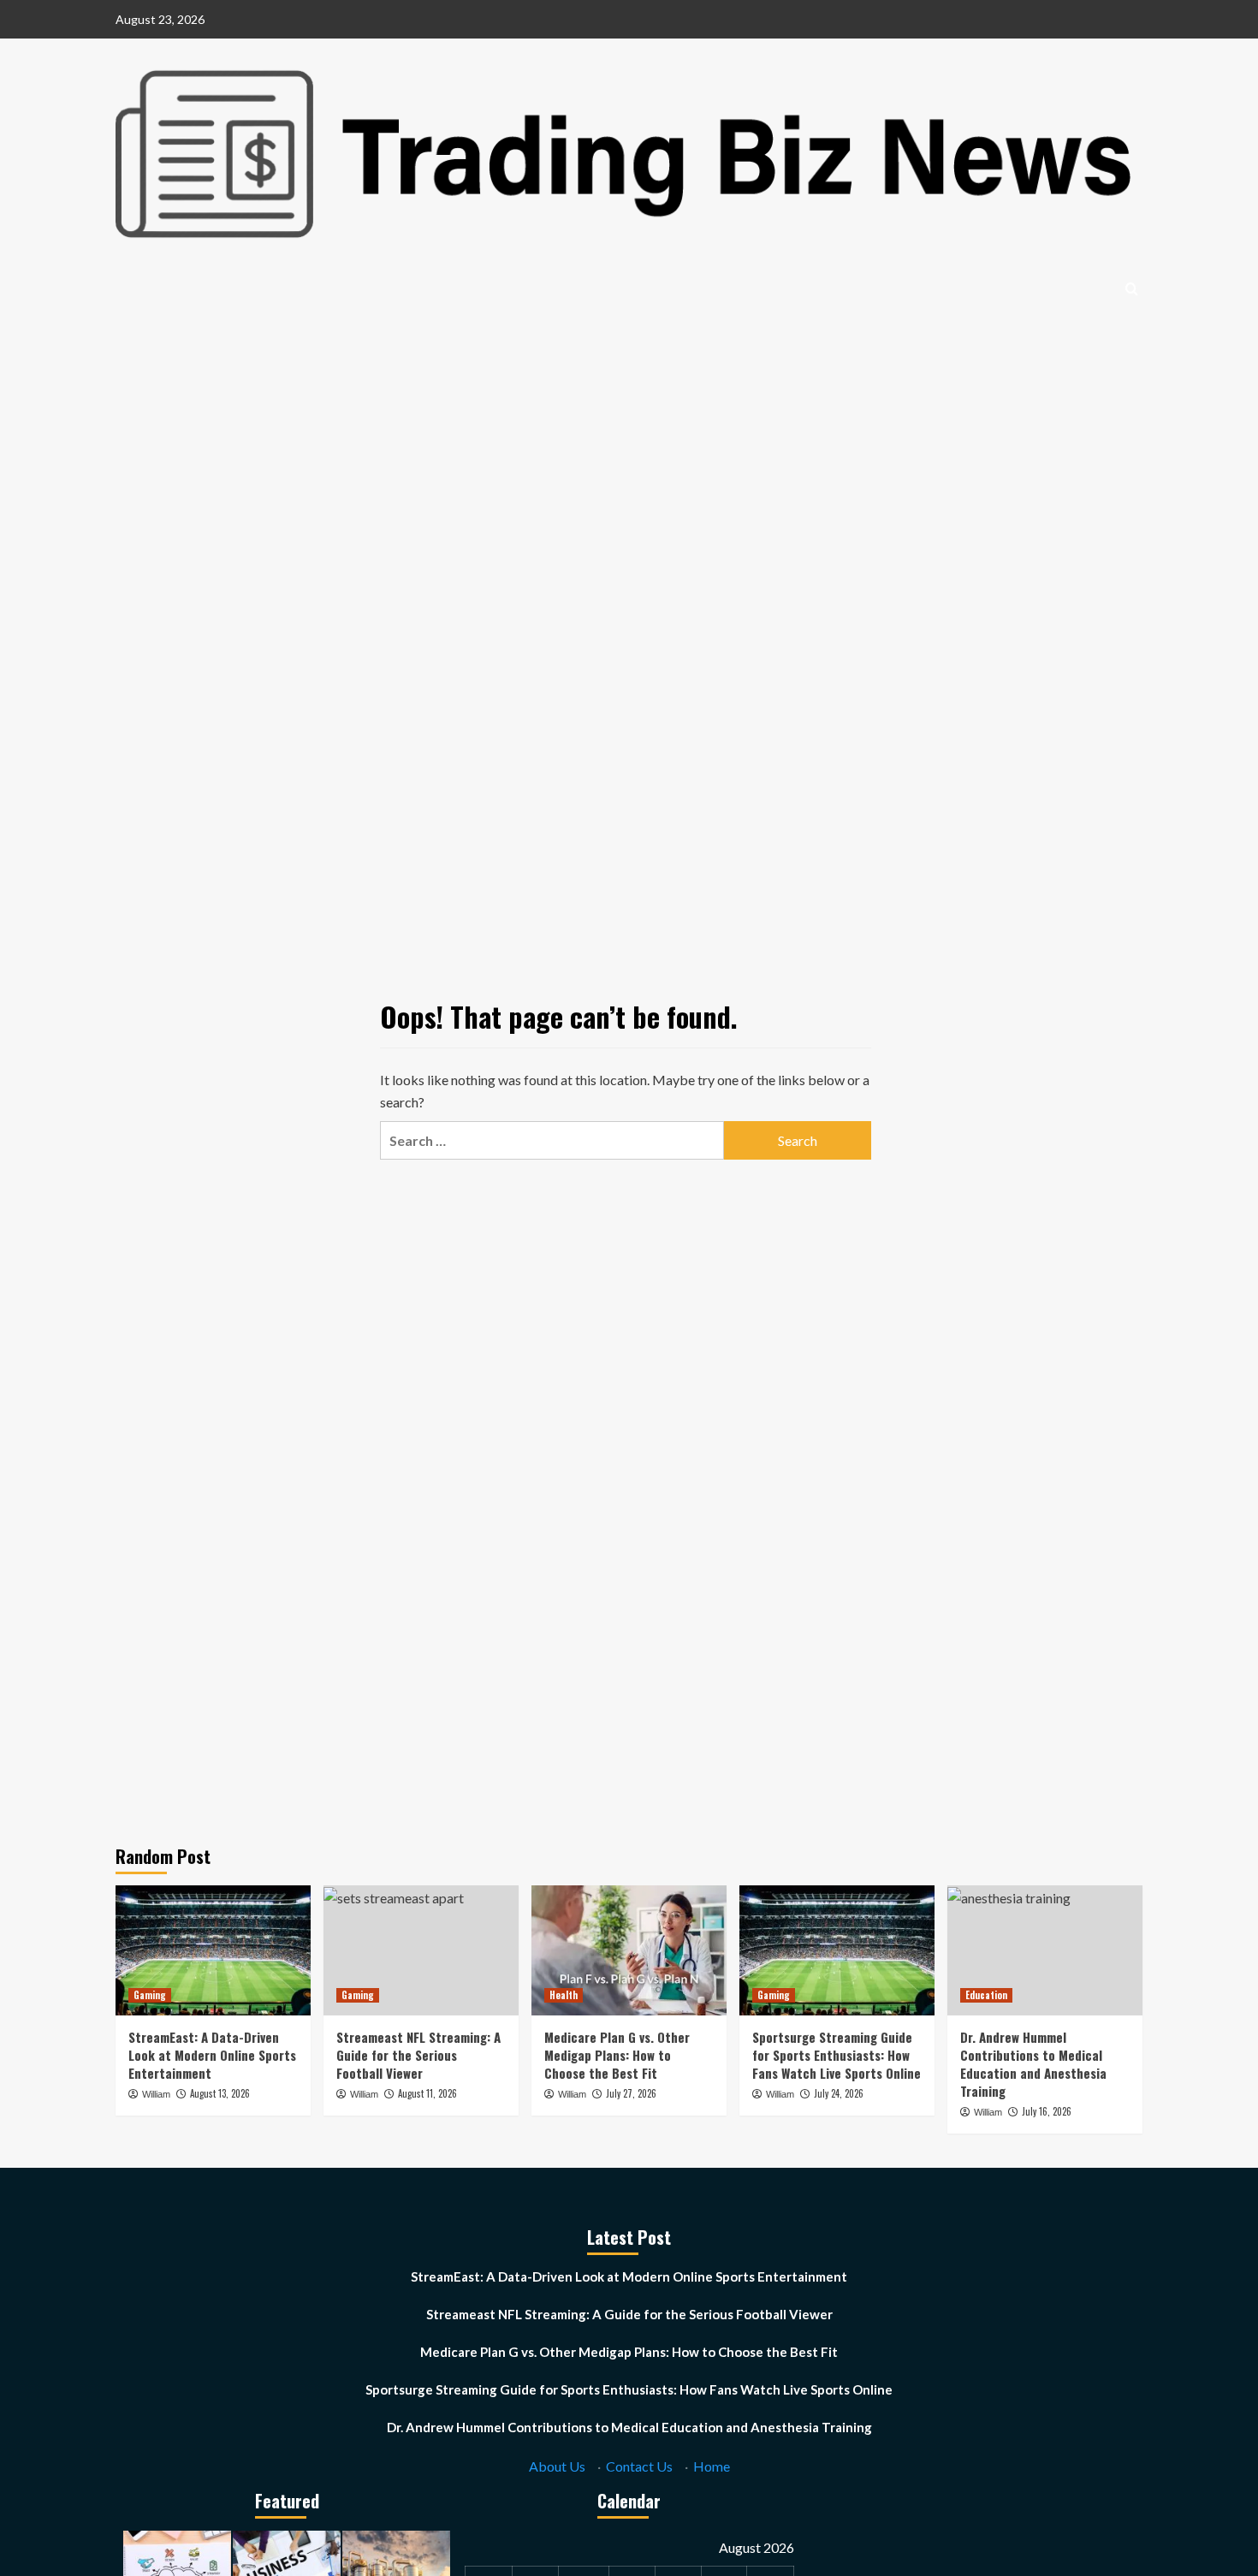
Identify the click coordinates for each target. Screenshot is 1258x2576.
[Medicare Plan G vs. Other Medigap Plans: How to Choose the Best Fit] (629, 1950)
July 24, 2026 (839, 2093)
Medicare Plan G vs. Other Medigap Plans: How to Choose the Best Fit (617, 2055)
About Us (557, 2466)
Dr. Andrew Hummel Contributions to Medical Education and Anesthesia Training (1033, 2064)
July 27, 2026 (631, 2093)
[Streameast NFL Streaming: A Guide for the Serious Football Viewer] (421, 1950)
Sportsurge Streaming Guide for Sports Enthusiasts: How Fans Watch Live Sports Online (837, 2055)
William (156, 2094)
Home (712, 2466)
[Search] (1132, 289)
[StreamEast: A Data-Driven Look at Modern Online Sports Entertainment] (213, 1950)
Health (564, 1995)
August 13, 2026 (220, 2093)
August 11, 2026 (427, 2093)
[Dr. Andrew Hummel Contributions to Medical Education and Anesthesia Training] (1045, 1950)
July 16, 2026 (1047, 2111)
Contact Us (639, 2466)
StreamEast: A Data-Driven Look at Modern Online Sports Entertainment (212, 2055)
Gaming (150, 1995)
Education (986, 1995)
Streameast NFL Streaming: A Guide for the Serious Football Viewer (418, 2055)
